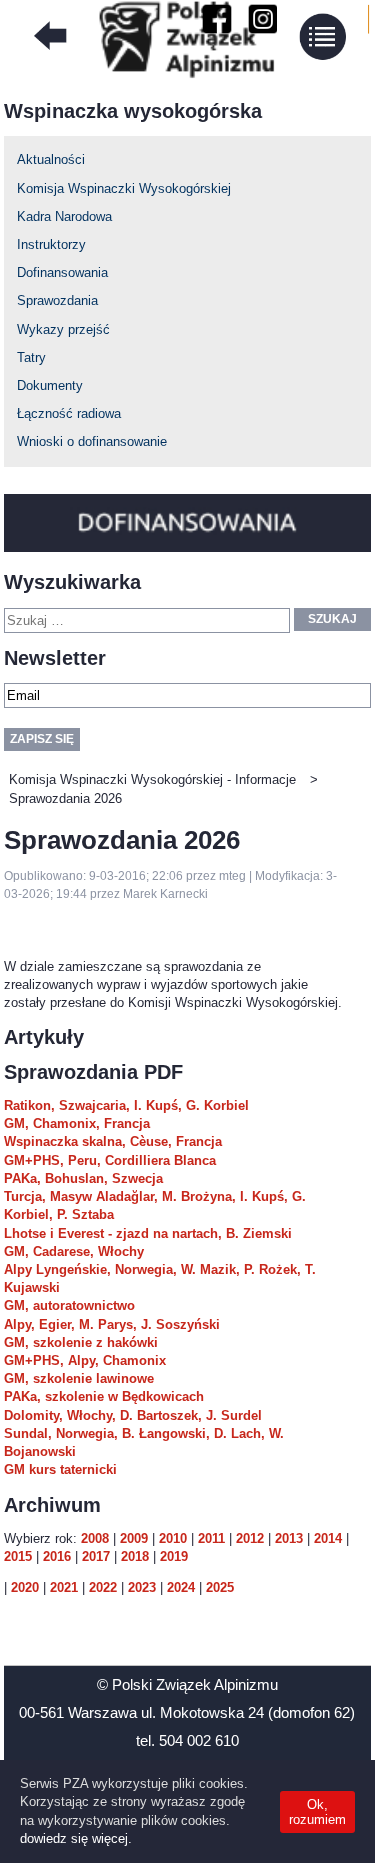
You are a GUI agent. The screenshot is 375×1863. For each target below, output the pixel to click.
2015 (18, 1556)
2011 (211, 1538)
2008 (95, 1538)
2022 (103, 1587)
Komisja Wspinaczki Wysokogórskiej (124, 188)
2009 (134, 1538)
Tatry (31, 357)
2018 (135, 1556)
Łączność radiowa (69, 413)
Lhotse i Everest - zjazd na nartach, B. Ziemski (148, 1233)
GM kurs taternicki (60, 1469)
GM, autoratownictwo (69, 1305)
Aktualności (51, 159)
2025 (220, 1587)
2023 (142, 1587)
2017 (96, 1556)
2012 (250, 1538)
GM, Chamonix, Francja (77, 1123)
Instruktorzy (51, 244)
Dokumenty (50, 385)
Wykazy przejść (63, 329)
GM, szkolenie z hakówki (81, 1342)
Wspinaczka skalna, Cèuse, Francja (113, 1141)
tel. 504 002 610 (187, 1740)
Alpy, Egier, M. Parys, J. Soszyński (112, 1324)
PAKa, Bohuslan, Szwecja (83, 1178)
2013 (289, 1538)
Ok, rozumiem (317, 1812)
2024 (181, 1587)
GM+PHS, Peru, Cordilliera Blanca (110, 1160)
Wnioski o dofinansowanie (92, 441)
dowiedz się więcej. (76, 1838)
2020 (25, 1587)
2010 (173, 1538)
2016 (57, 1556)
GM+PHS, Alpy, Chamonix (85, 1360)
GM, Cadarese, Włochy (74, 1251)
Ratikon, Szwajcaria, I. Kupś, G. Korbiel (126, 1105)
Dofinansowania (62, 272)
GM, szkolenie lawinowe (79, 1378)
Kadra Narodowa (64, 216)
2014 (328, 1538)
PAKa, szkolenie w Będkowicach (104, 1396)
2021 (64, 1587)
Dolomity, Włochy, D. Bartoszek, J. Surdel (133, 1415)
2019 (174, 1556)
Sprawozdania (57, 300)
